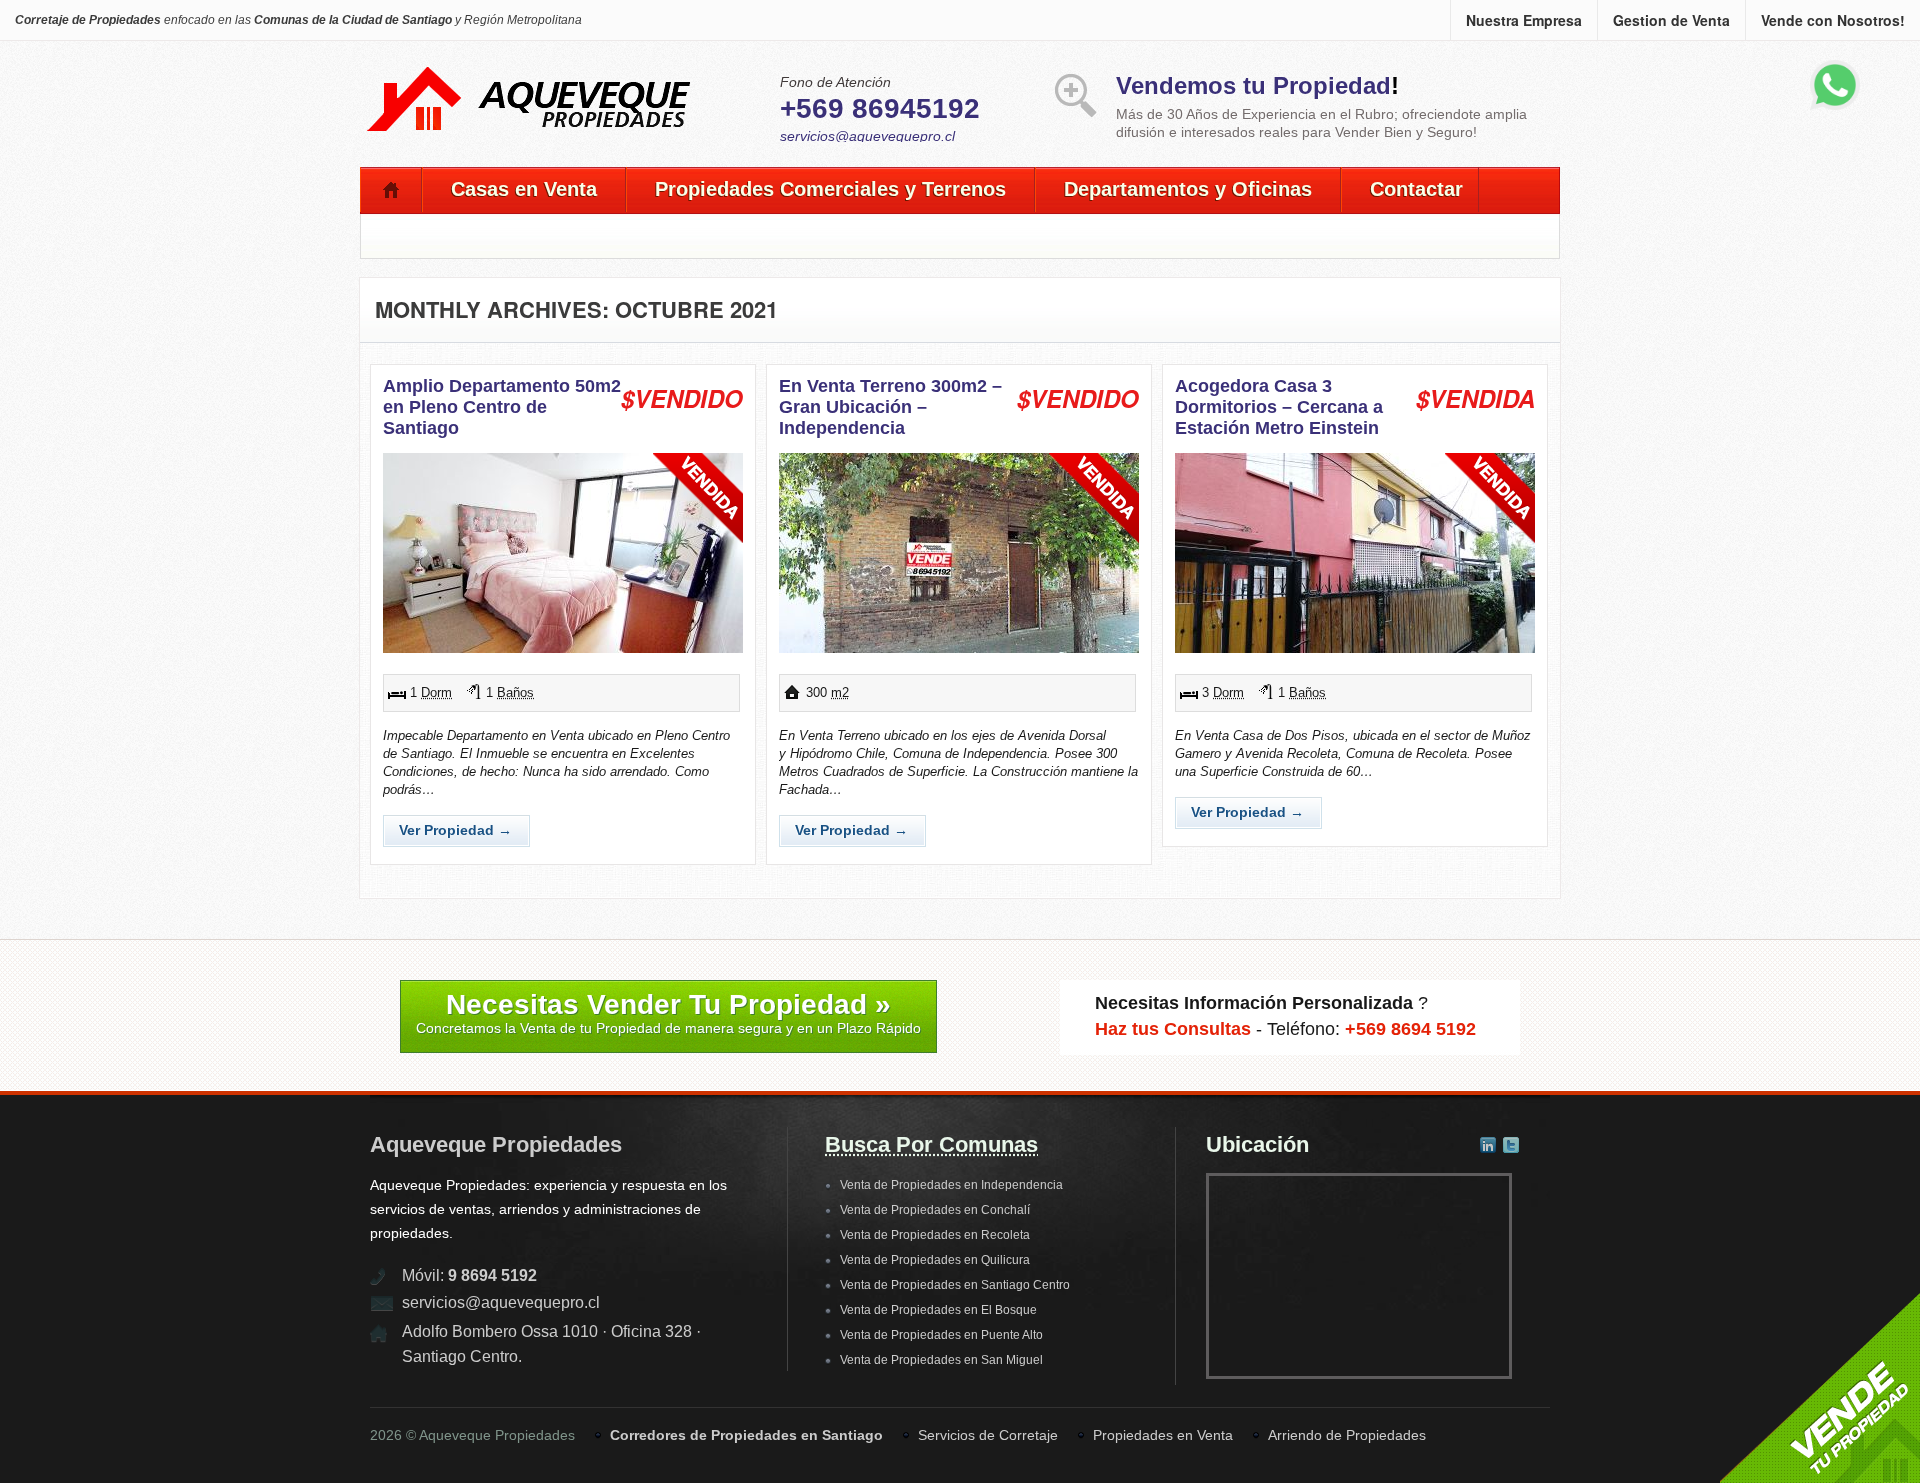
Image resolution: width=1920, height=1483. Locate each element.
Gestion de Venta (1671, 20)
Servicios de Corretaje (988, 1435)
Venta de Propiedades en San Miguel (941, 1360)
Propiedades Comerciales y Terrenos (830, 189)
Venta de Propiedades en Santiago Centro (955, 1285)
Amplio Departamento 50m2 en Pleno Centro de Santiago (502, 407)
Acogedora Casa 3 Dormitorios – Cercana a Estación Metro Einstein (1279, 407)
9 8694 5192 (492, 1275)
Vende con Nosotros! (1833, 20)
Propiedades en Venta (1163, 1435)
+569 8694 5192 (1410, 1029)
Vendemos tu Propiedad (1253, 85)
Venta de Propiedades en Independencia (951, 1185)
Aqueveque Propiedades (496, 1144)
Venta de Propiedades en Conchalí (935, 1210)
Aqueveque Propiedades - (530, 86)
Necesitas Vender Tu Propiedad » (668, 1012)
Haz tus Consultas (1173, 1029)
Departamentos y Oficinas (1188, 189)
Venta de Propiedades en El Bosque (938, 1310)
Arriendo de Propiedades (1347, 1435)
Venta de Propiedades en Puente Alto (941, 1335)
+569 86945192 (880, 108)
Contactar (1416, 189)
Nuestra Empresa (1524, 20)
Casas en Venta (524, 189)
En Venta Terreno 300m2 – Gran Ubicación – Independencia (890, 407)
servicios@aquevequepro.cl (867, 136)
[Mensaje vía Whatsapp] (1835, 106)
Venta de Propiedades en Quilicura (935, 1260)
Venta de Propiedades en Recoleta (935, 1235)
